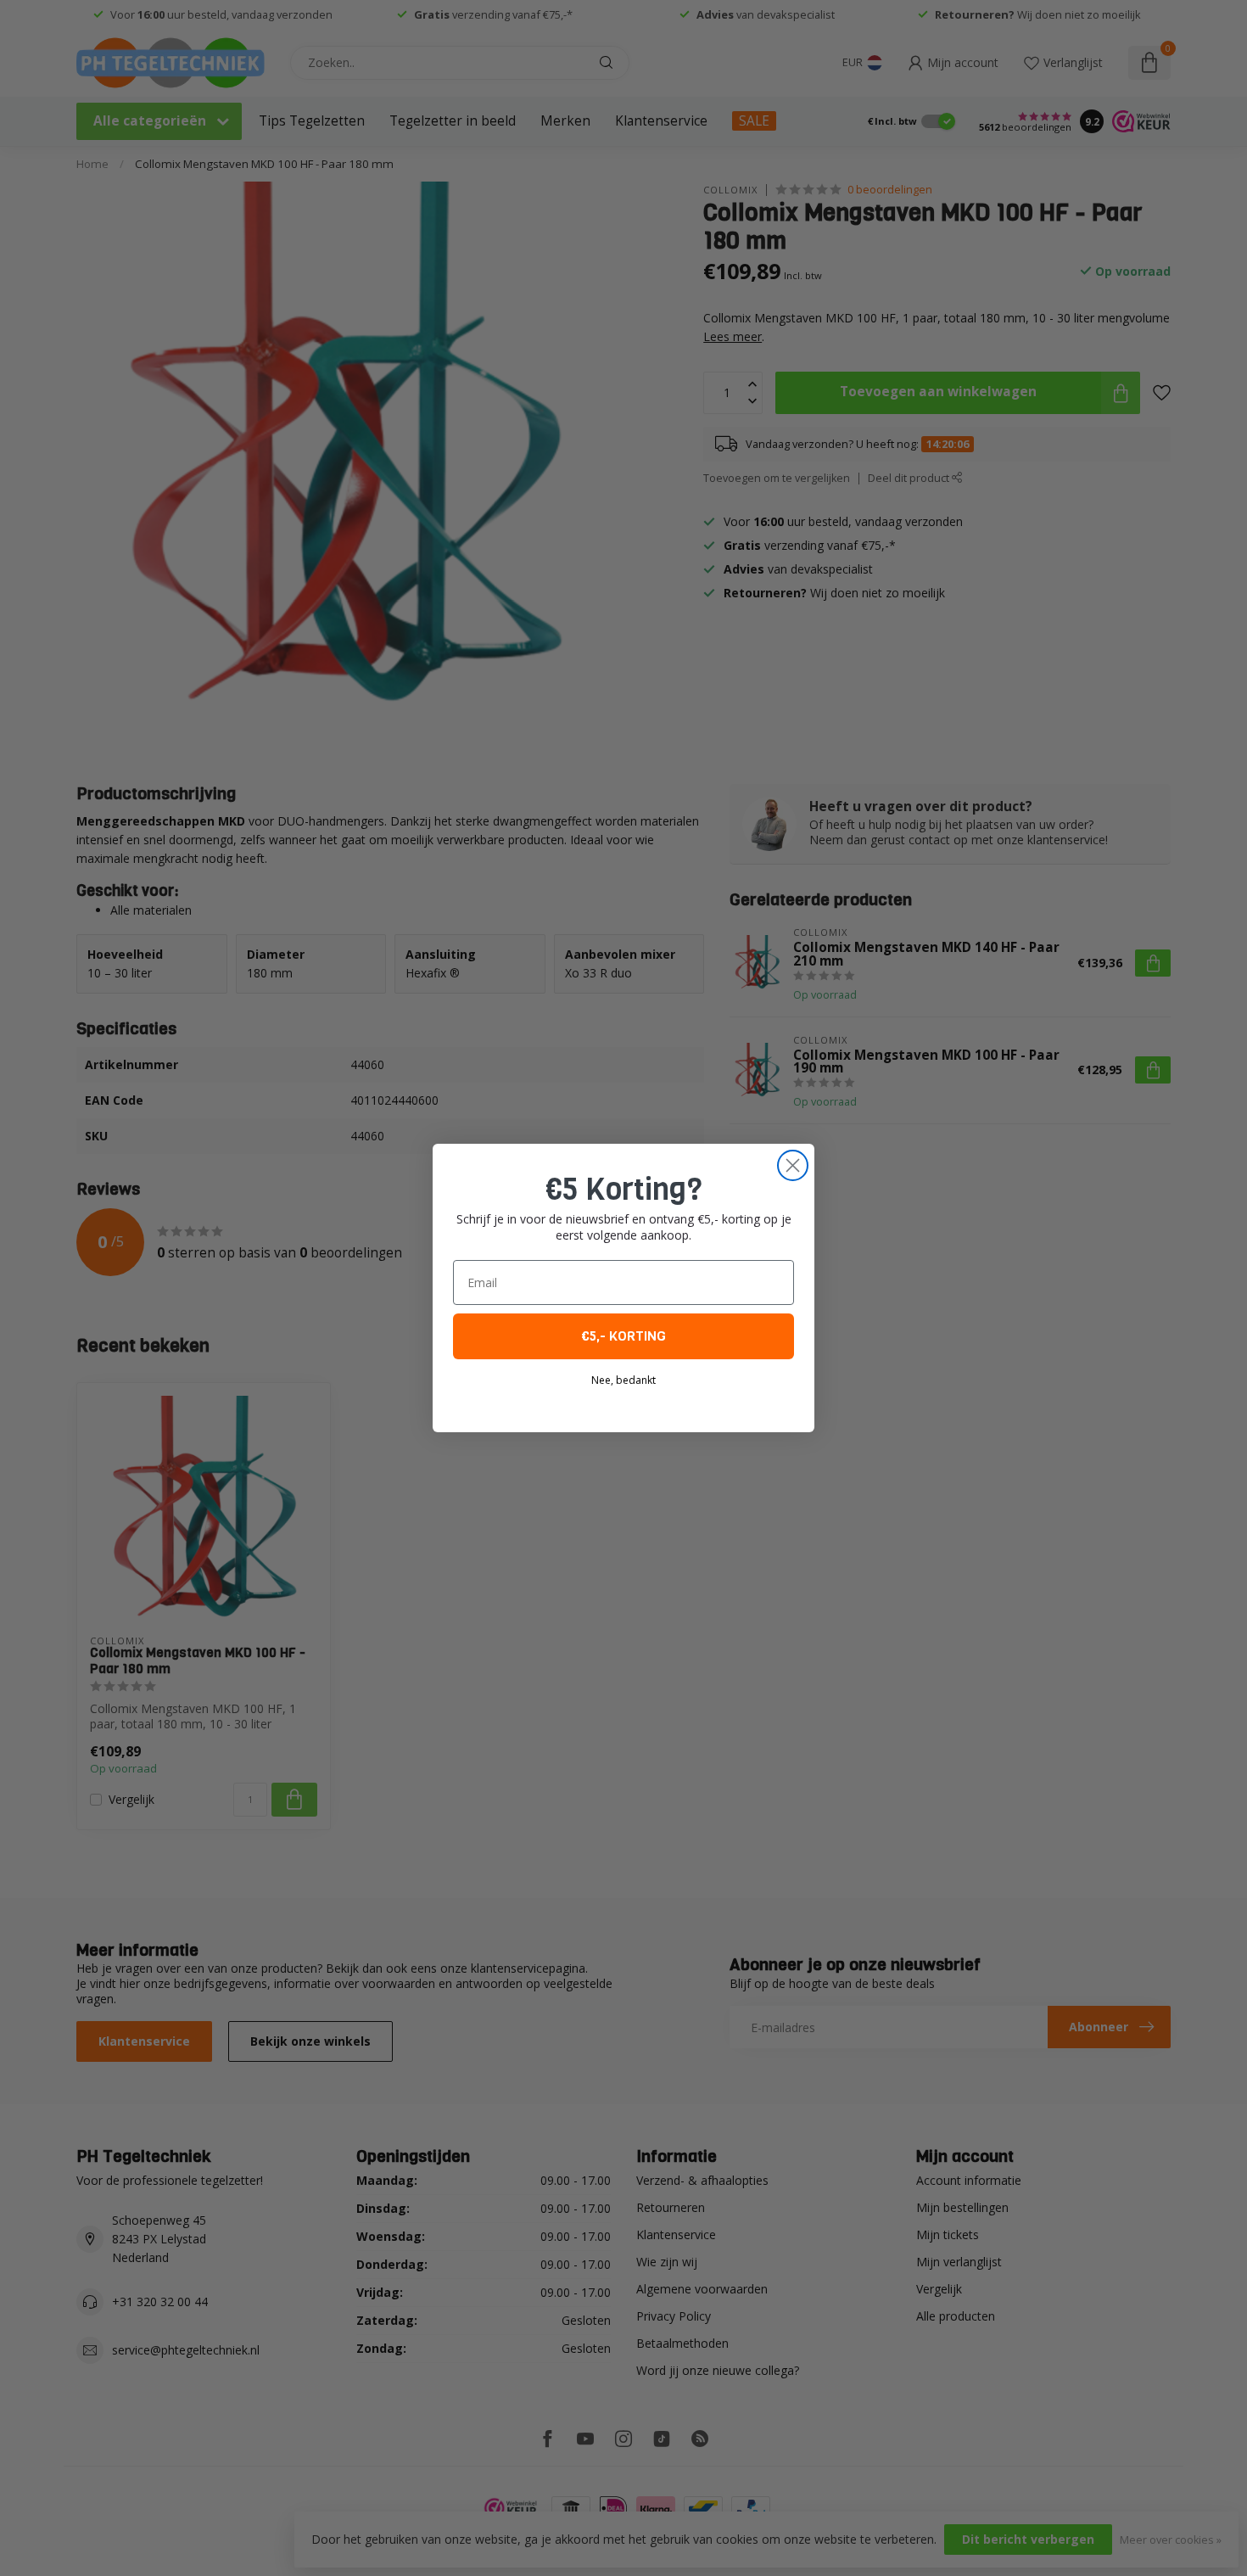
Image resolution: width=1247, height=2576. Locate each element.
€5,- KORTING (623, 1336)
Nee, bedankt (623, 1380)
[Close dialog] (793, 1165)
